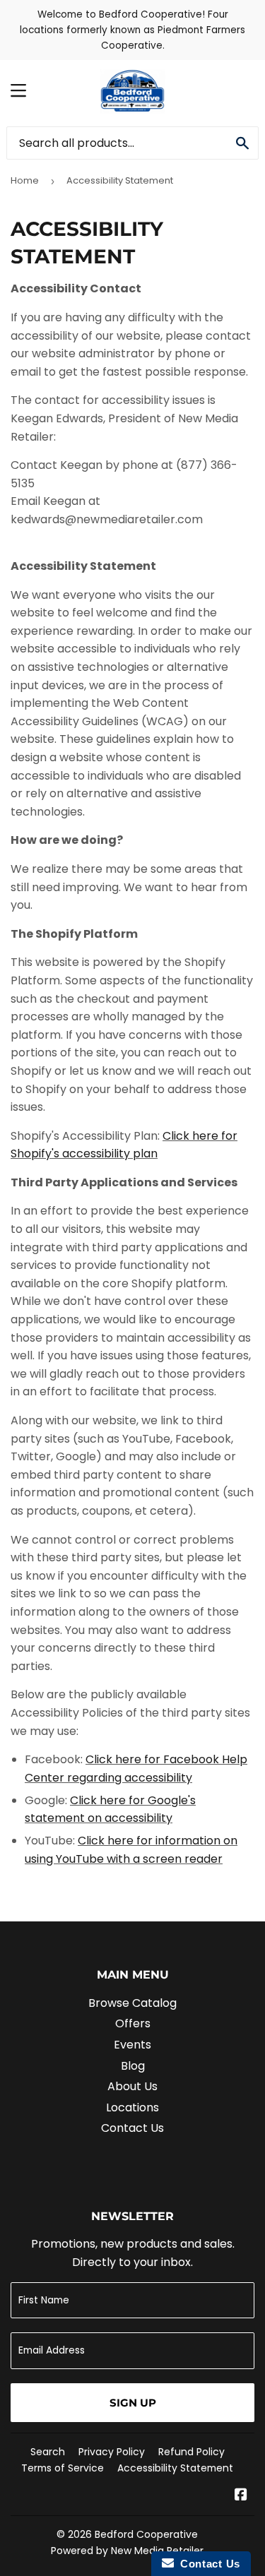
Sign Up (133, 2403)
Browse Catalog (132, 2003)
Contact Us (132, 2128)
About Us (132, 2086)
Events (132, 2045)
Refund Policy (192, 2452)
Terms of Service (63, 2468)
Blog (133, 2066)
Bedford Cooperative (146, 2534)
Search (48, 2452)
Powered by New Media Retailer (127, 2551)
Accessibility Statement (175, 2468)
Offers (133, 2023)
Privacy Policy (112, 2452)
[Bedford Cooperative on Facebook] (241, 2496)
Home (25, 180)
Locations (132, 2107)
